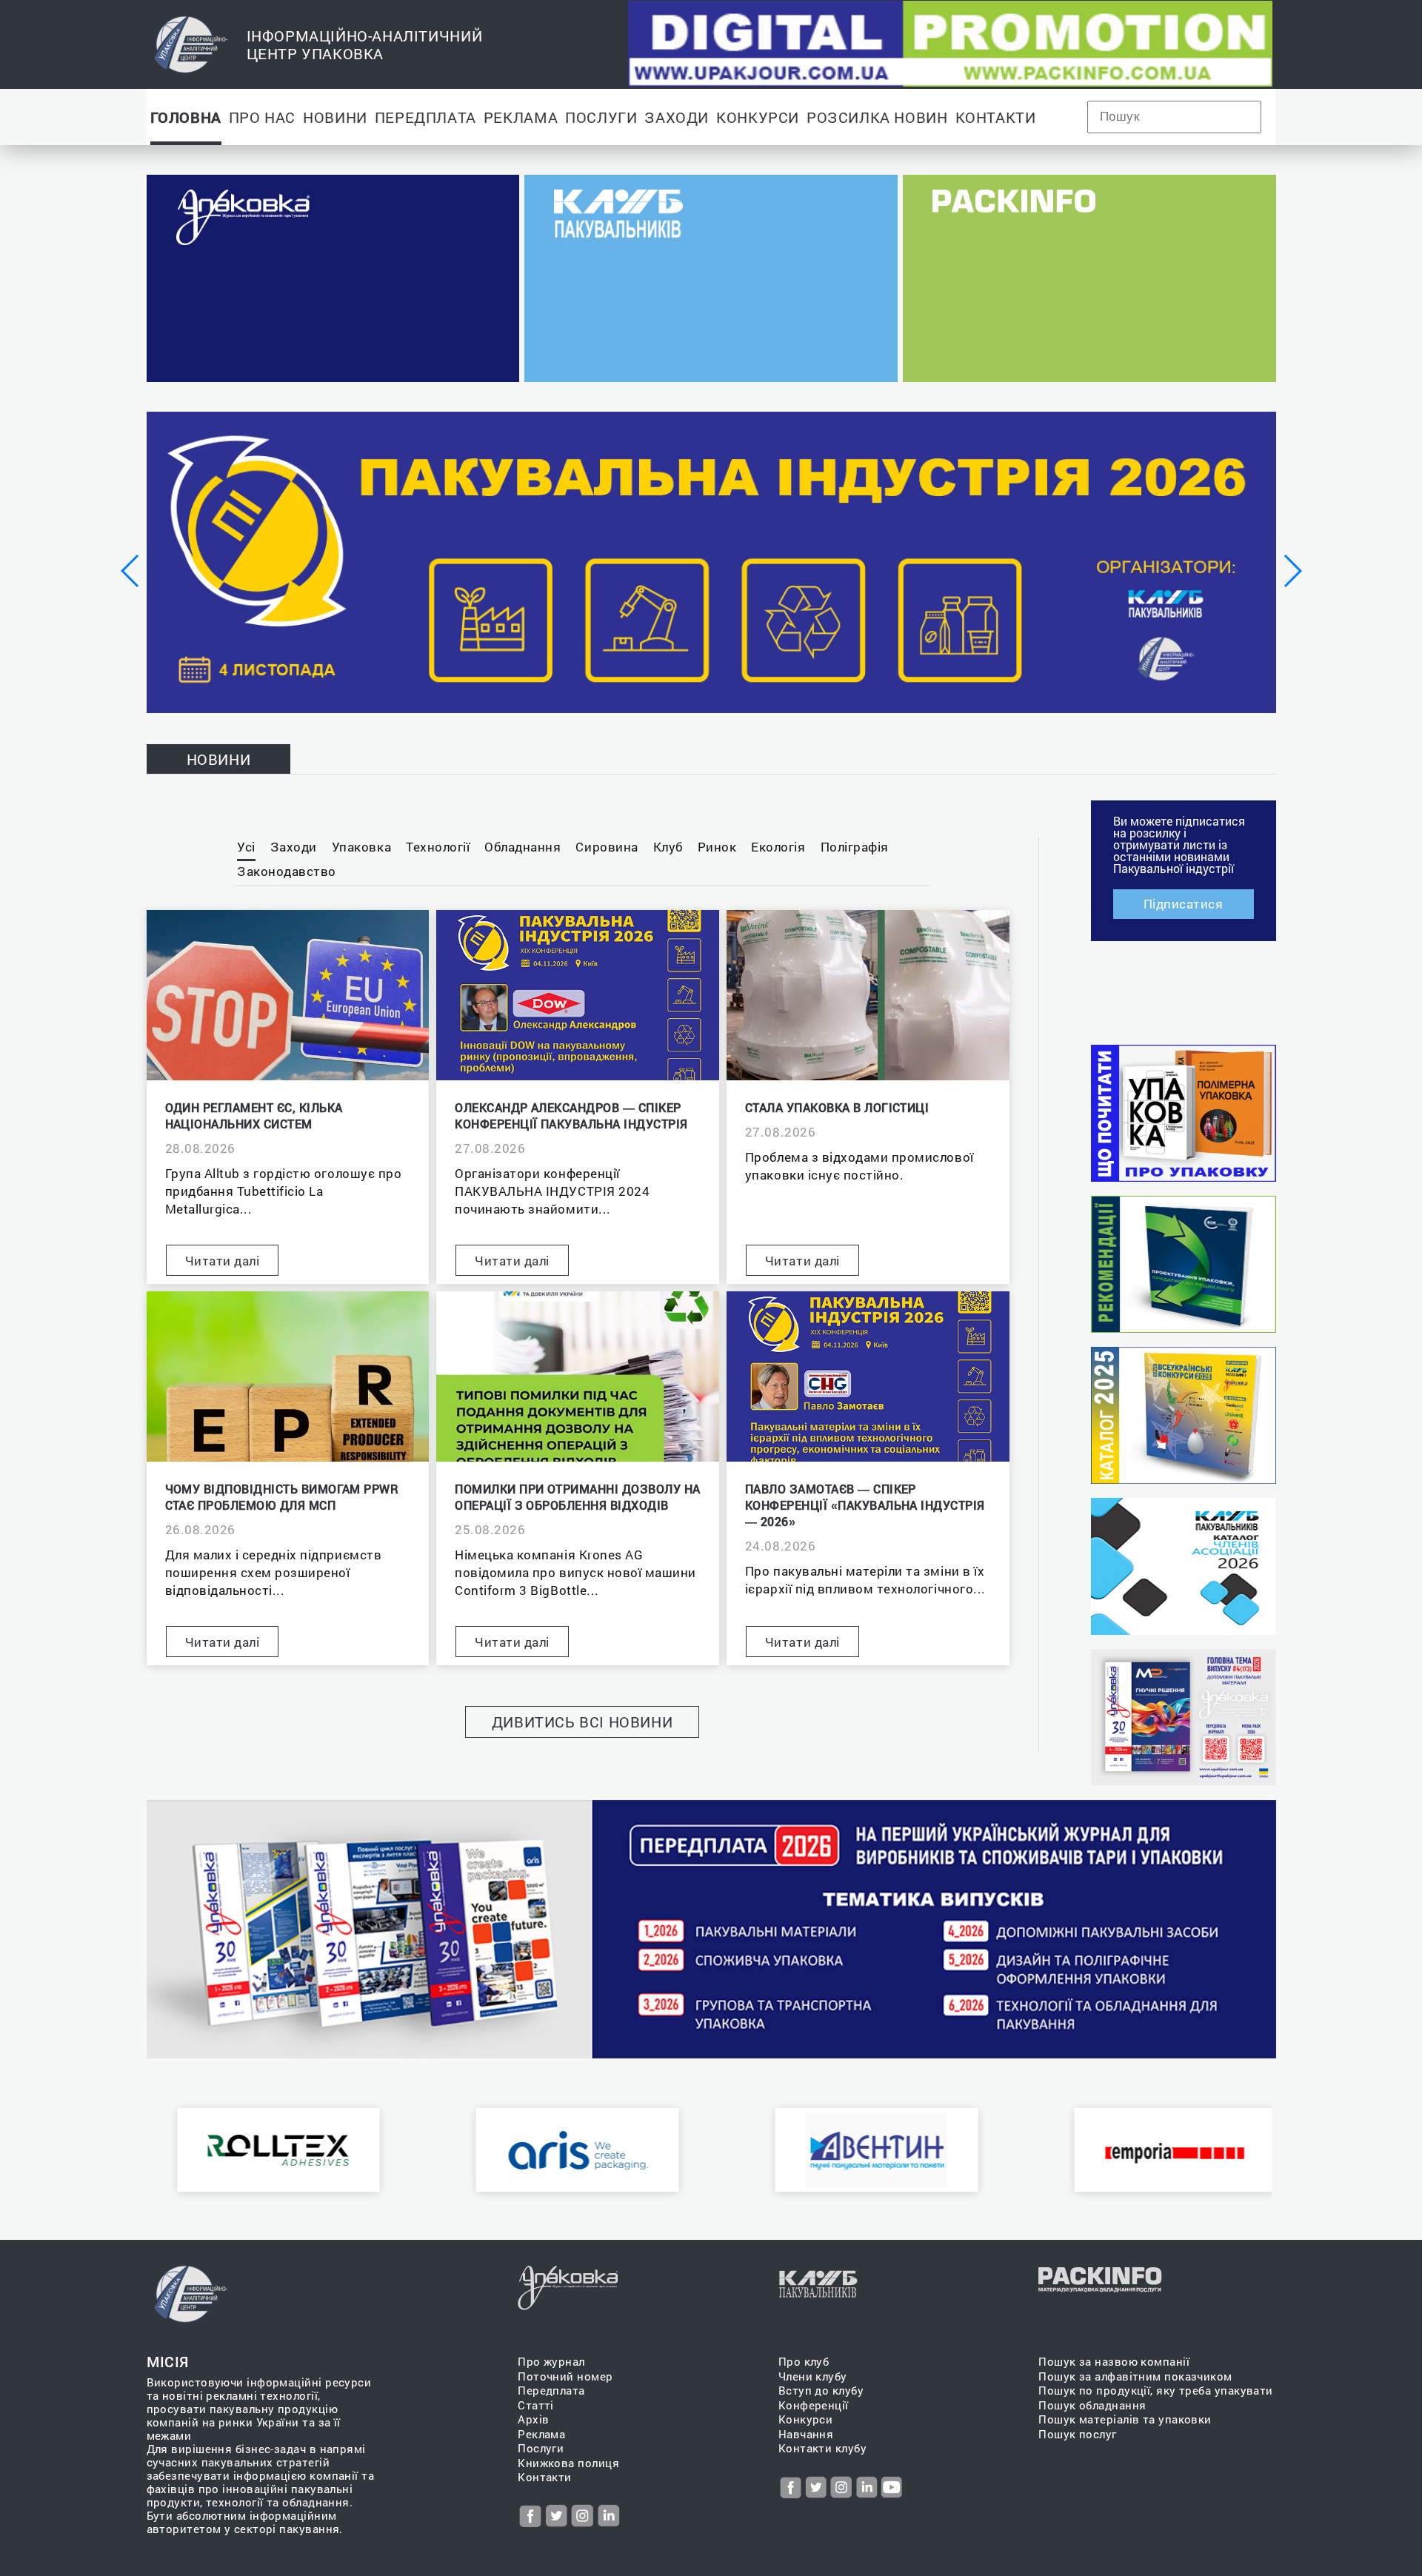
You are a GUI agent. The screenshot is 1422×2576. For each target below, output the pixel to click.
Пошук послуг (1077, 2434)
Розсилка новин (877, 117)
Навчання (806, 2434)
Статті (536, 2405)
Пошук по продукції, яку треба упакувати (1156, 2391)
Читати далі (223, 1261)
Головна (186, 117)
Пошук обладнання (1092, 2405)
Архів (533, 2419)
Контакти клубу (822, 2448)
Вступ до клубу (821, 2391)
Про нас (262, 117)
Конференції (814, 2405)
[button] (131, 571)
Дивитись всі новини (583, 1722)
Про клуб (804, 2362)
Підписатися (1184, 904)
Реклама (521, 117)
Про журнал (551, 2362)
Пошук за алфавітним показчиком (1135, 2376)
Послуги (601, 117)
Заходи (677, 117)
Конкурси (758, 117)
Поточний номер (565, 2376)
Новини (335, 117)
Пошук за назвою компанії (1114, 2362)
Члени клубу (813, 2376)
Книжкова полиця (568, 2463)
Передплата (425, 117)
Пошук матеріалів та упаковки (1125, 2419)
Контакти (996, 117)
